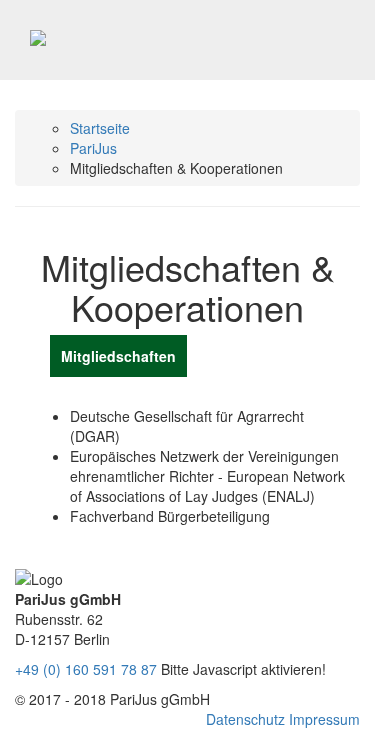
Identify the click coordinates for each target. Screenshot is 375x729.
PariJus (93, 148)
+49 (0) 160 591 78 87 (86, 669)
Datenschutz (247, 719)
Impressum (324, 719)
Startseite (100, 128)
